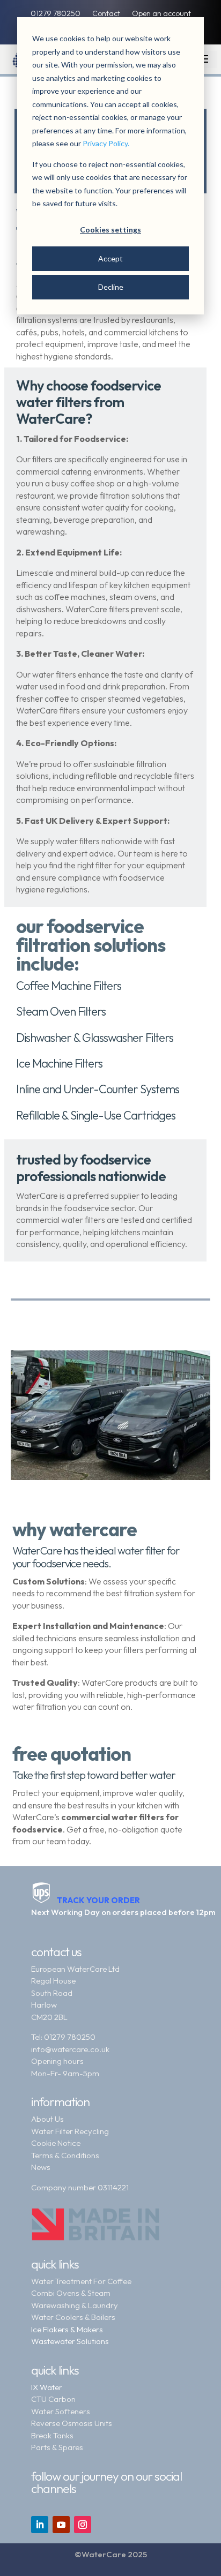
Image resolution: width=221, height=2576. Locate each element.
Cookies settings (110, 230)
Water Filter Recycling (70, 2131)
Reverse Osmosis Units (72, 2423)
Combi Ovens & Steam (71, 2293)
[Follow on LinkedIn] (40, 2525)
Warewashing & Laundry (75, 2305)
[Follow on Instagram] (83, 2525)
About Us (47, 2119)
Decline (111, 287)
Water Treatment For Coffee (81, 2281)
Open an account (161, 13)
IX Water (47, 2387)
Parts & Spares (57, 2447)
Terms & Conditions (65, 2155)
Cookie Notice (56, 2143)
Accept (110, 258)
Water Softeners (61, 2411)
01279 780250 (56, 13)
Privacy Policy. (106, 143)
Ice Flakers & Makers (67, 2329)
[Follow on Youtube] (61, 2525)
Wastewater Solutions (70, 2341)
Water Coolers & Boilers (73, 2317)
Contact (106, 13)
